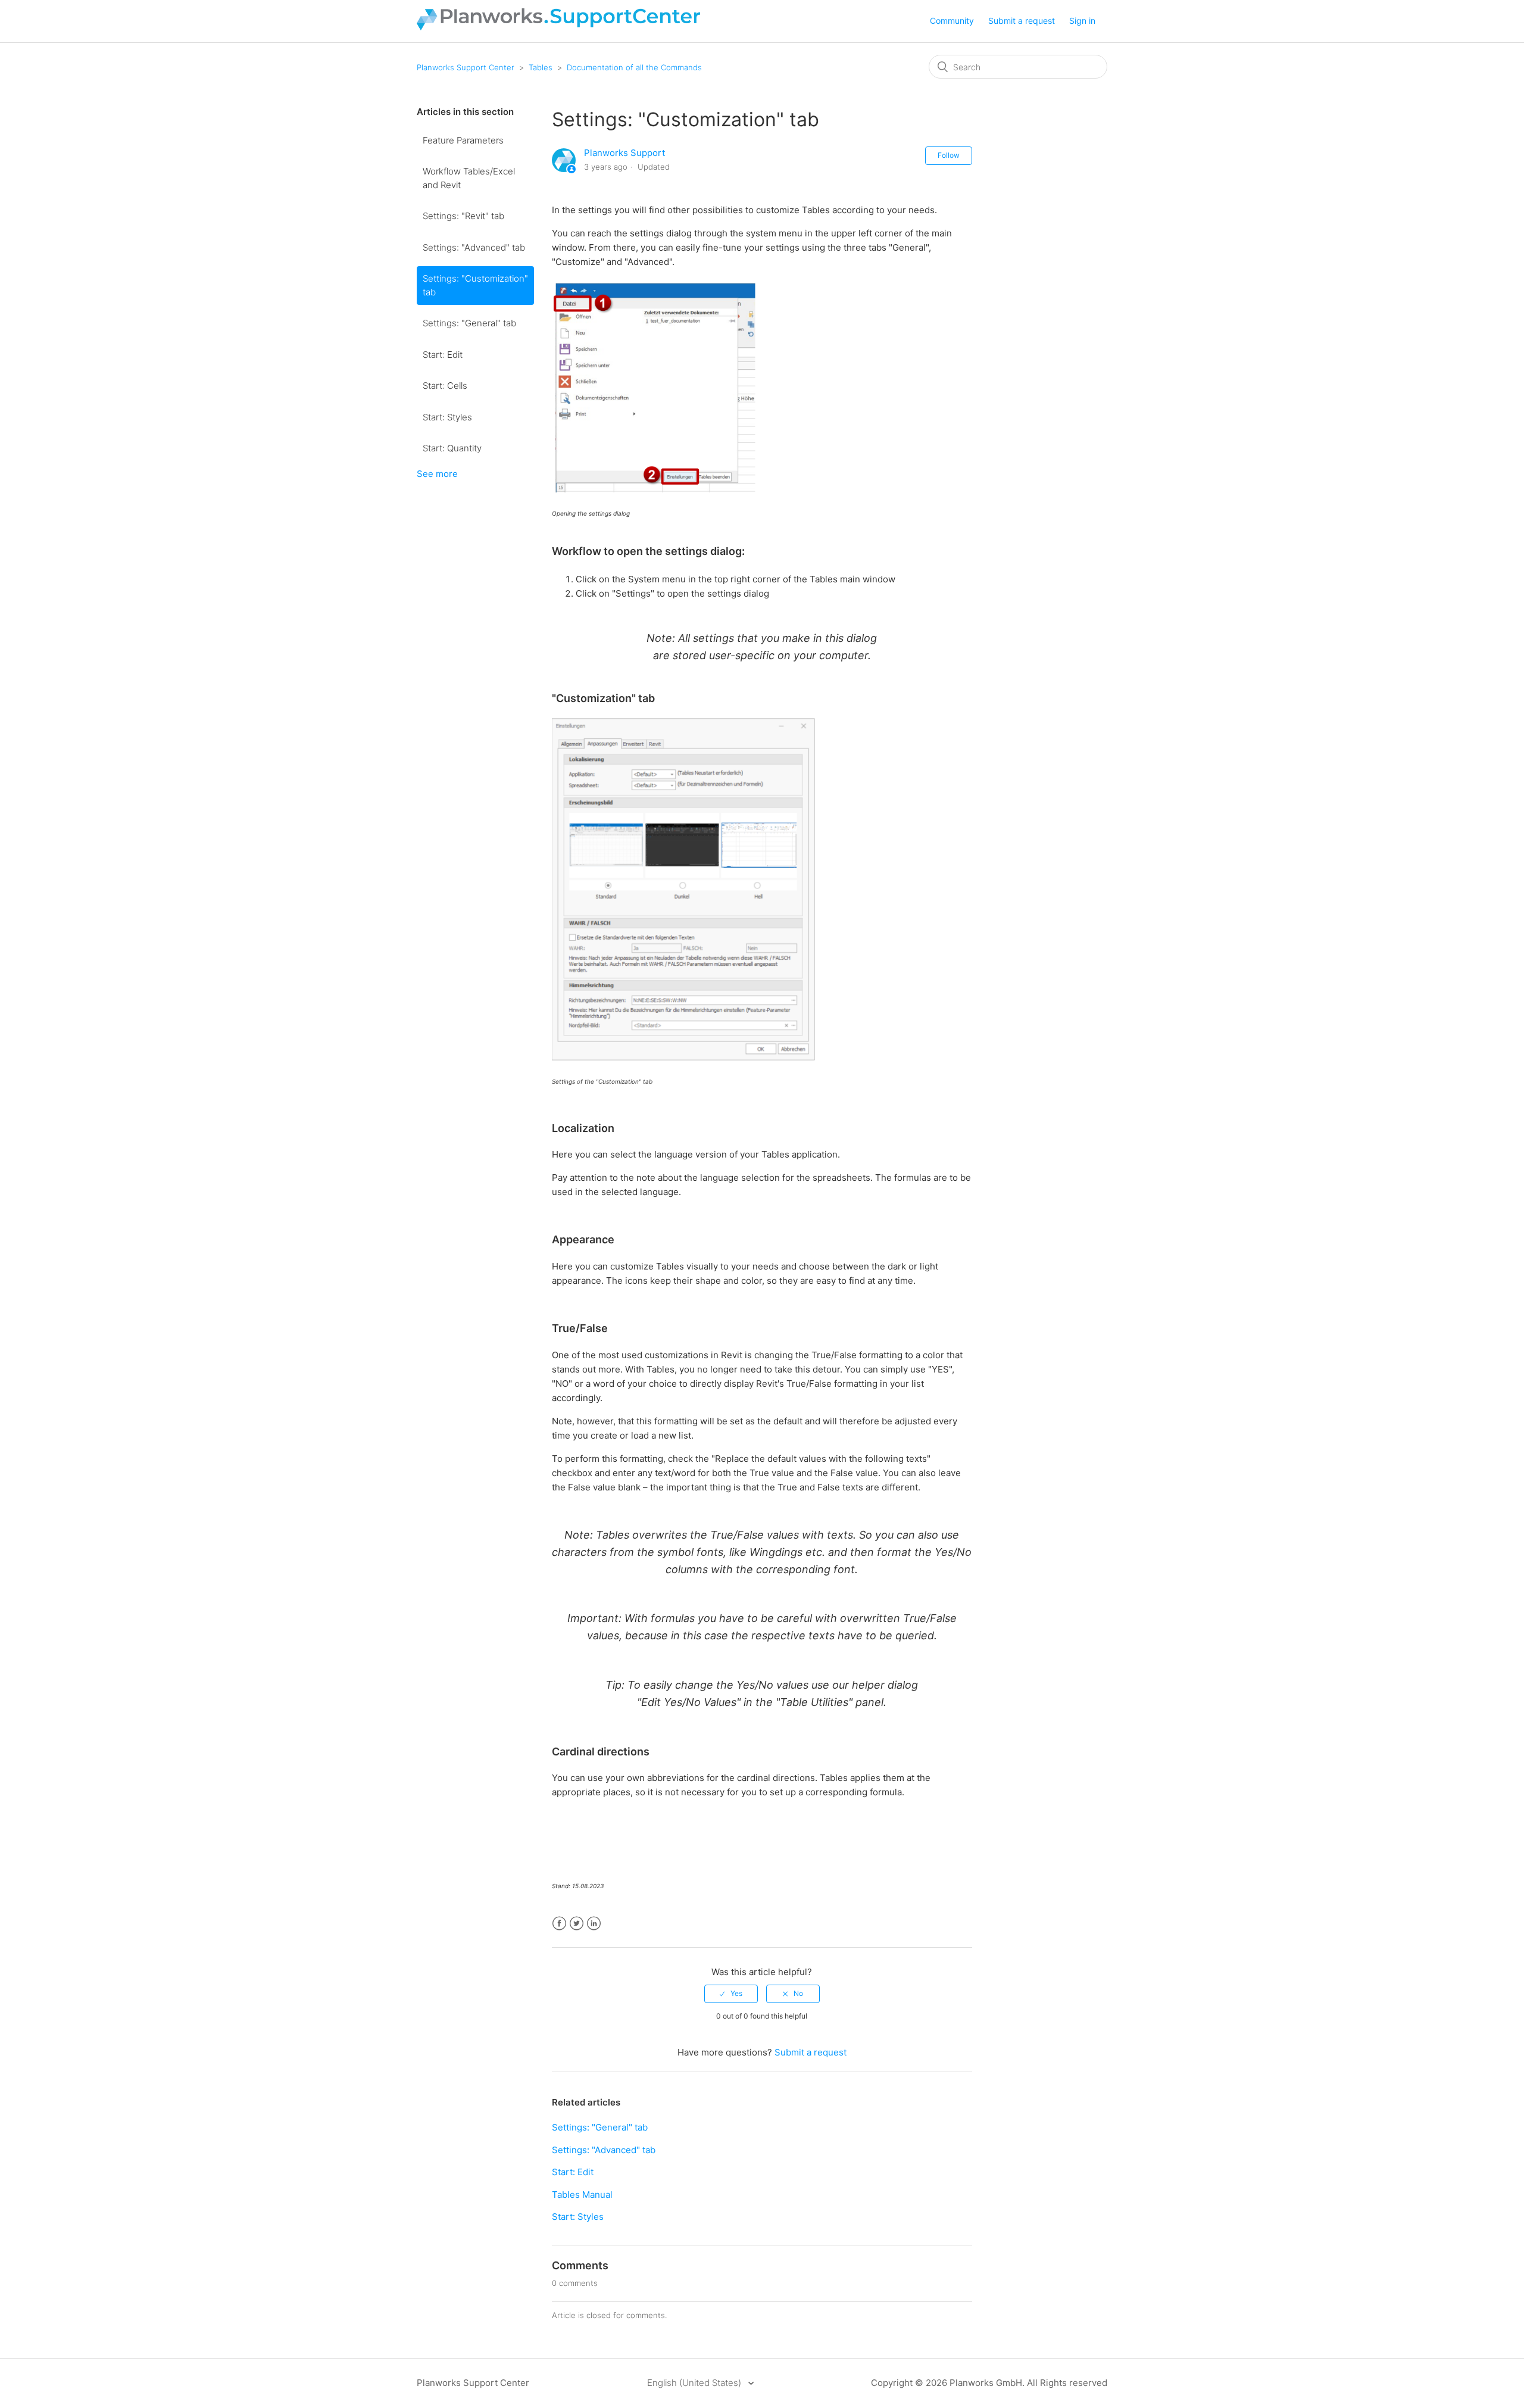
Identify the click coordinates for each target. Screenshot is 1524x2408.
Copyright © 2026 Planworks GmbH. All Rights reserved (989, 2383)
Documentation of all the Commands (634, 67)
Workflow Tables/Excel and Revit (469, 178)
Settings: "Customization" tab (475, 285)
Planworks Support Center (466, 67)
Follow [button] (949, 155)
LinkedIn (594, 1924)
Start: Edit (443, 355)
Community (952, 21)
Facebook (559, 1924)
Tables (541, 67)
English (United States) (695, 2383)
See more (437, 474)
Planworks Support (624, 153)
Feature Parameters (463, 140)
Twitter (577, 1924)
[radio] (731, 1994)
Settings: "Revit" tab (463, 216)
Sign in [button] (1082, 21)
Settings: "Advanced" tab (474, 247)
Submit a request (1022, 21)
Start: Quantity (452, 448)
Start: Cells (445, 386)
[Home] (558, 27)
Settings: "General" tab (469, 323)
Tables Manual (582, 2195)
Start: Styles (447, 417)
